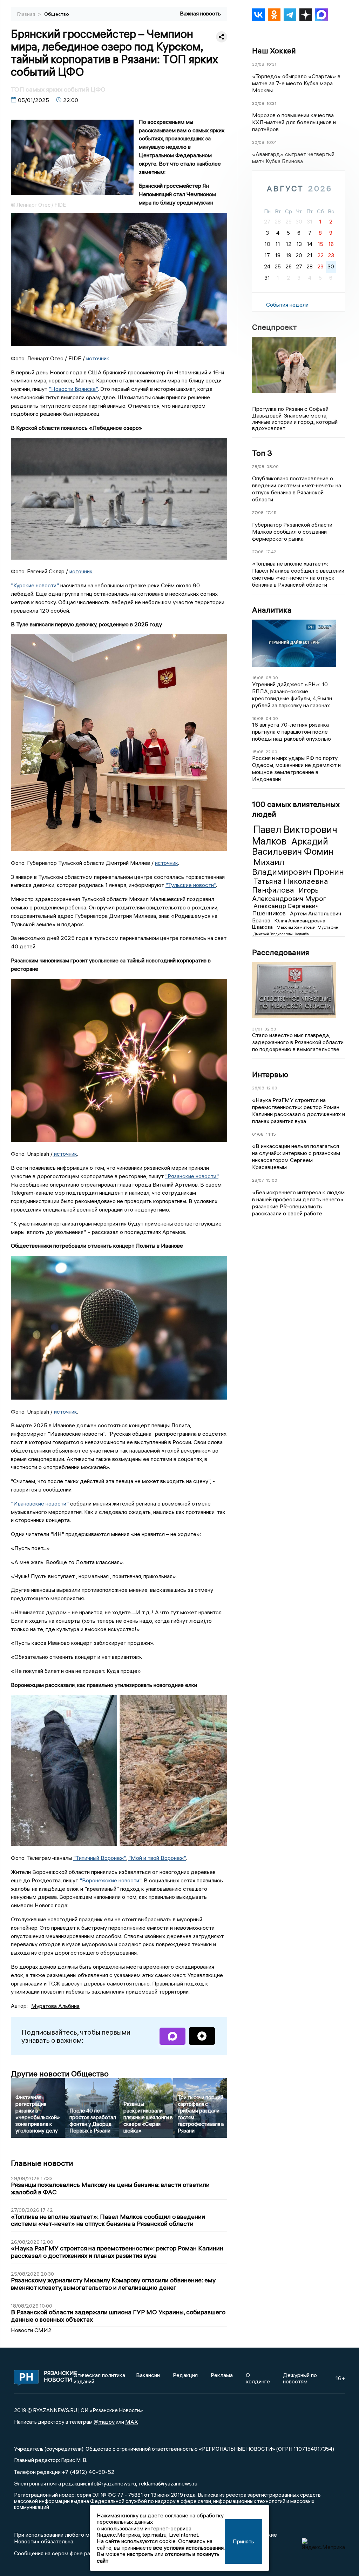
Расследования (281, 952)
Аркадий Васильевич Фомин (293, 847)
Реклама (222, 2375)
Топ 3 (262, 453)
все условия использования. (189, 2548)
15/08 (258, 752)
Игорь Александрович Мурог (289, 894)
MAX (132, 2422)
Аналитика (272, 610)
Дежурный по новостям (300, 2378)
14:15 (271, 1134)
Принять (243, 2541)
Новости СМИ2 (31, 2330)
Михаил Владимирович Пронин (298, 867)
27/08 (258, 512)
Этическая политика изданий (99, 2378)
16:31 (271, 64)
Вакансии (148, 2375)
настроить (140, 2554)
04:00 (272, 718)
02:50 (270, 1029)
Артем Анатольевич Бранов (297, 917)
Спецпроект (274, 327)
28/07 (258, 1180)
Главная (27, 14)
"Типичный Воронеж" (100, 1858)
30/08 (258, 64)
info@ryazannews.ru (112, 2483)
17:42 (271, 552)
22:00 (272, 752)
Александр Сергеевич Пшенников (285, 909)
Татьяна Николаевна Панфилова (290, 885)
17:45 (271, 512)
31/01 (257, 1029)
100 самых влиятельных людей (296, 809)
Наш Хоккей (274, 51)
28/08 (258, 466)
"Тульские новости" (191, 885)
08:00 (273, 466)
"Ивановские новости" (40, 1503)
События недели (287, 305)
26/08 (258, 1088)
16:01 (272, 142)
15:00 (272, 1180)
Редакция (185, 2375)
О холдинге (258, 2378)
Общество (57, 14)
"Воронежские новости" (110, 1880)
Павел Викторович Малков (295, 835)
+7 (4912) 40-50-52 (88, 2472)
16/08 (258, 678)
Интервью (270, 1074)
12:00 (272, 1088)
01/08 (258, 1134)
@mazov (104, 2422)
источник (98, 358)
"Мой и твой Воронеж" (157, 1858)
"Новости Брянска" (73, 389)
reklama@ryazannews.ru (168, 2483)
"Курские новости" (35, 585)
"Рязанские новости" (192, 1176)
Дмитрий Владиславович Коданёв (281, 934)
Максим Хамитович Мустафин (307, 927)
